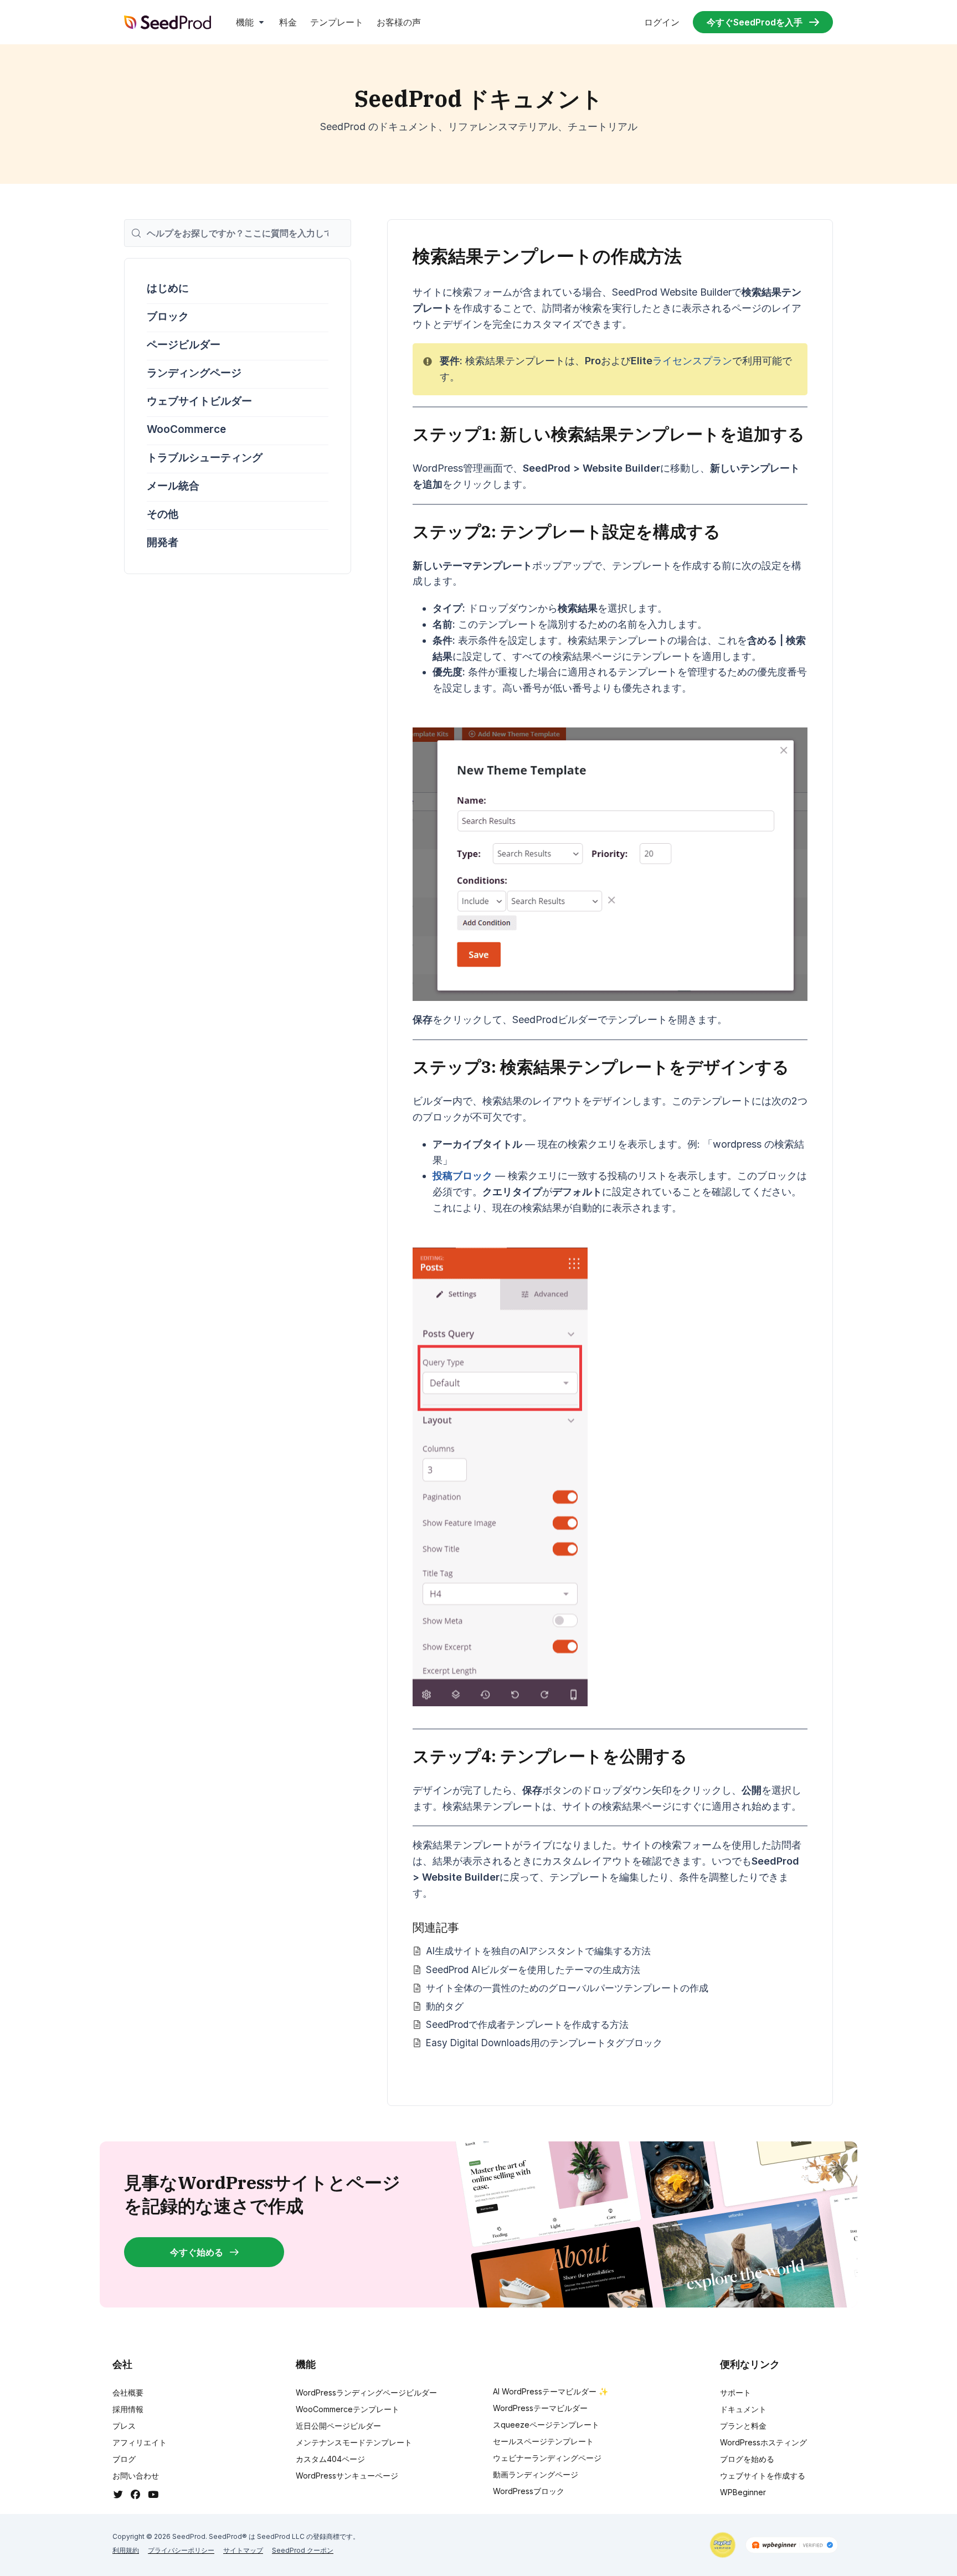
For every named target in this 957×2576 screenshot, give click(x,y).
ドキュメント (743, 2409)
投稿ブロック (462, 1176)
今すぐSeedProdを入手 (755, 22)
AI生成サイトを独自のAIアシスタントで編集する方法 (538, 1951)
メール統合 (173, 486)
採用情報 (128, 2409)
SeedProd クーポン (303, 2550)
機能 (245, 22)
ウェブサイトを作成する (763, 2476)
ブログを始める (747, 2459)
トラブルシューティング (205, 458)
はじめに (168, 288)
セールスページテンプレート (543, 2441)
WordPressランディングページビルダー (366, 2392)
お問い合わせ (136, 2476)
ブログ (124, 2459)
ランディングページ (194, 373)
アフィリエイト (140, 2442)
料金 (288, 22)
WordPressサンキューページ (347, 2476)
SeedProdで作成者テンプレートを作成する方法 (527, 2024)
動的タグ (445, 2006)
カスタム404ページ (330, 2459)
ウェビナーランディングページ (547, 2458)
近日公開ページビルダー (338, 2426)
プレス (124, 2426)
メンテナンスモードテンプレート (354, 2442)
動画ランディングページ (536, 2474)
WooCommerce (186, 429)
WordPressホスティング (763, 2442)
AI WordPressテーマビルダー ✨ (550, 2391)
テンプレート (337, 22)
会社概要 (128, 2392)
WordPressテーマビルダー (540, 2408)
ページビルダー (184, 345)
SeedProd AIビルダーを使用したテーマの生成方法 (533, 1970)
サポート (735, 2392)
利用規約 (126, 2550)
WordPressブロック (529, 2491)
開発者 (163, 542)
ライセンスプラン (692, 361)
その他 (163, 514)
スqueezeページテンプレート (546, 2425)
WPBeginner (743, 2492)
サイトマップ (243, 2550)
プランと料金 (743, 2426)
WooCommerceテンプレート (348, 2409)
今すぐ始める (197, 2252)
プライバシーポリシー (181, 2550)
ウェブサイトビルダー (199, 401)
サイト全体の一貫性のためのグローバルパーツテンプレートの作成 (567, 1988)
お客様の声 (399, 22)
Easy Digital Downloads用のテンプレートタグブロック (544, 2043)
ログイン (662, 22)
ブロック (168, 316)
